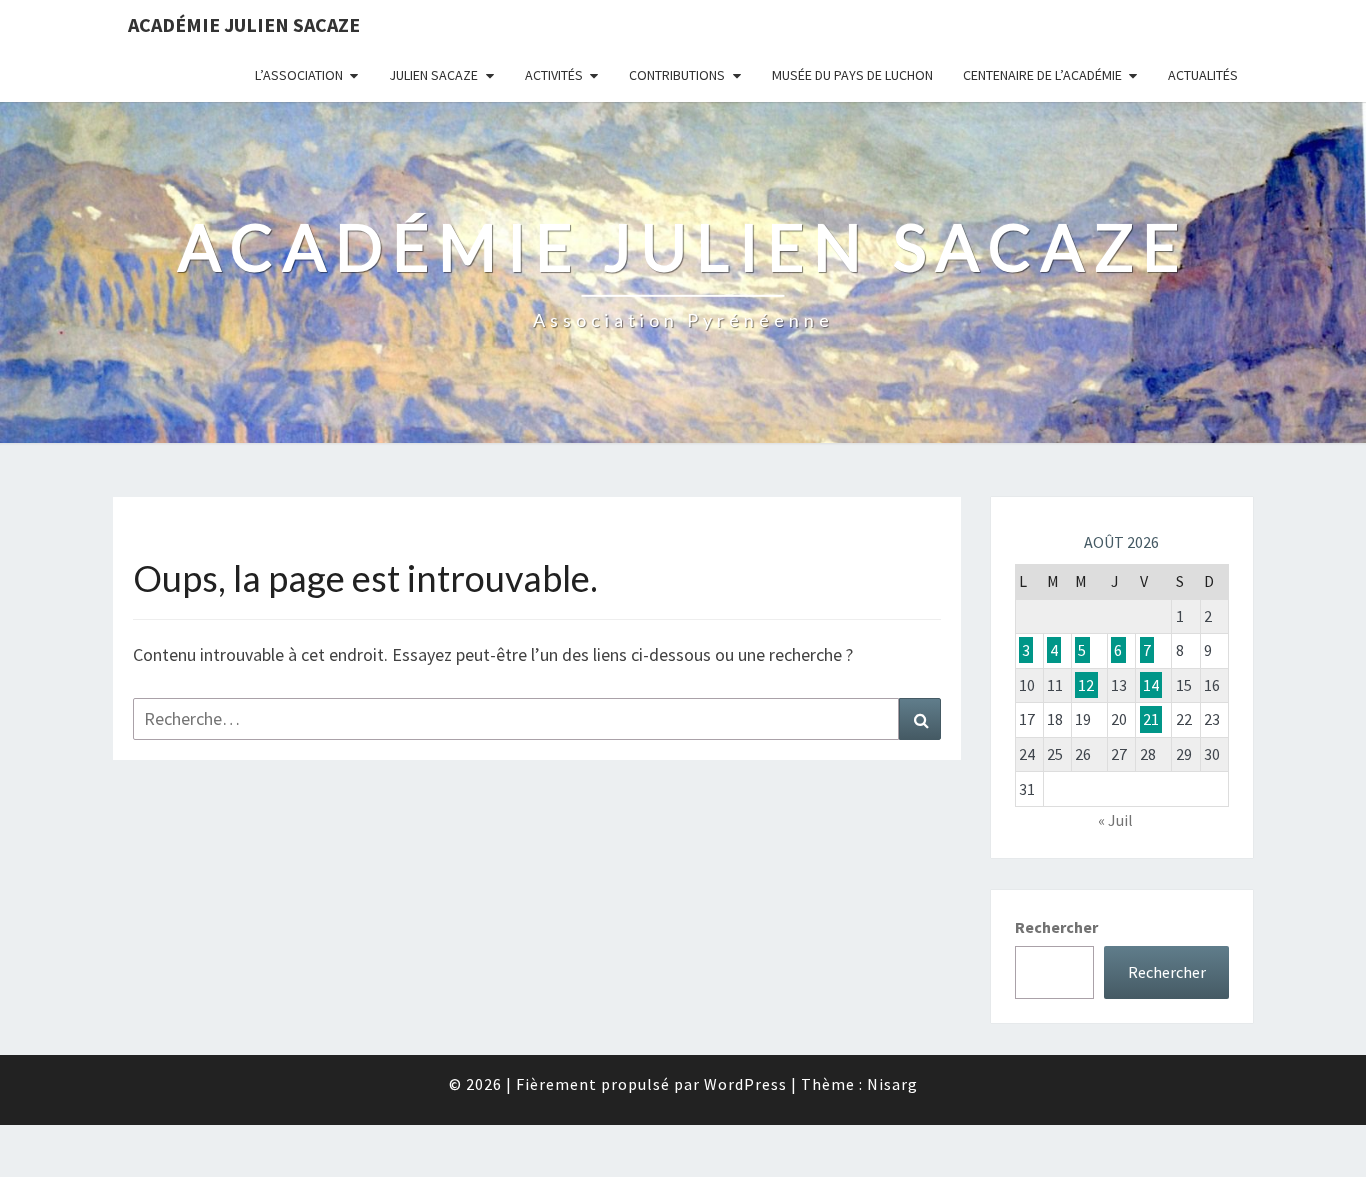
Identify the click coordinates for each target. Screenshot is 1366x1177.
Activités (554, 75)
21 (1151, 719)
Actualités (1203, 75)
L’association (299, 75)
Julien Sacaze (433, 75)
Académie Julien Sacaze (244, 24)
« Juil (1115, 820)
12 (1086, 685)
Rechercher (1056, 927)
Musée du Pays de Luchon (852, 75)
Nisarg (892, 1084)
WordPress (745, 1084)
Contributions (677, 75)
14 (1151, 685)
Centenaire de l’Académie (1042, 75)
